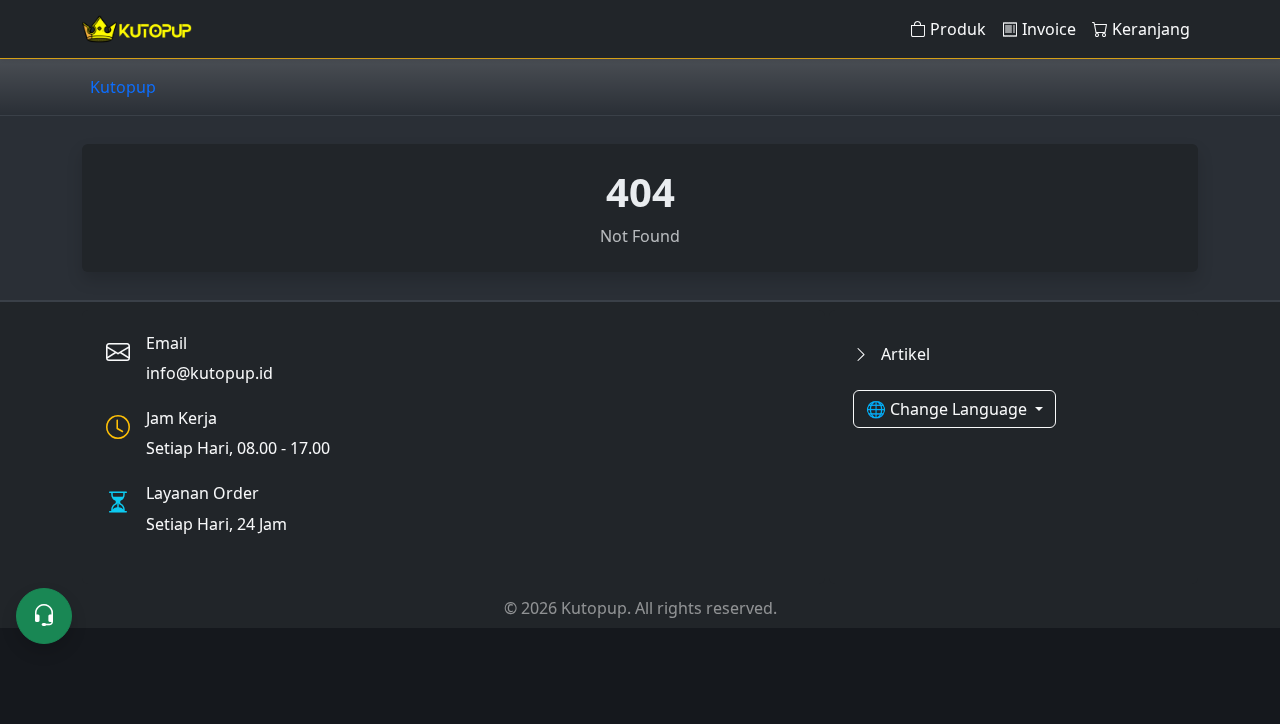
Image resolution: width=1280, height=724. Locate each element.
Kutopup (123, 87)
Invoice (1049, 29)
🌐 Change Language (948, 409)
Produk (958, 29)
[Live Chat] (44, 616)
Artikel (903, 354)
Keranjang (1151, 29)
